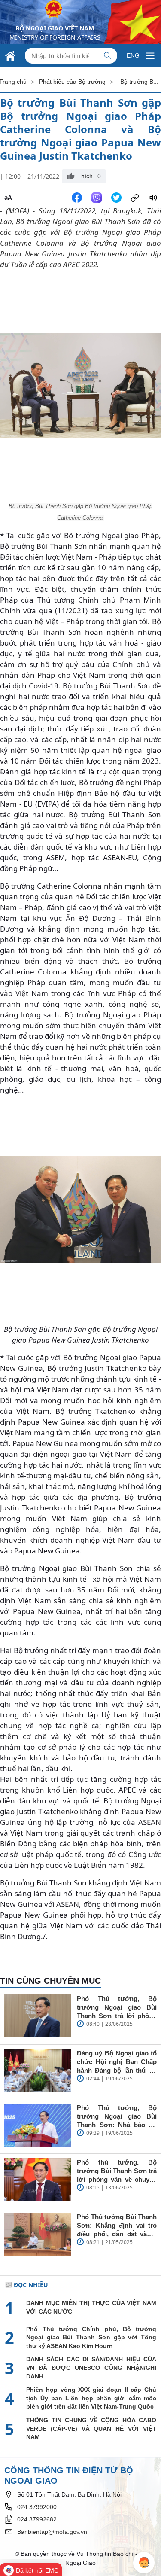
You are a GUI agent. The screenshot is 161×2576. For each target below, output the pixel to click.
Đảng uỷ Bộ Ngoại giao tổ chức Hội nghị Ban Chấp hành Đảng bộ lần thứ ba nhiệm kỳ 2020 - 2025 (117, 2062)
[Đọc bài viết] (153, 198)
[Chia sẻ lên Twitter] (116, 198)
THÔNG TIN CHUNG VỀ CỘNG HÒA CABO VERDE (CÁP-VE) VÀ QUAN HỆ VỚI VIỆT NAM (91, 2428)
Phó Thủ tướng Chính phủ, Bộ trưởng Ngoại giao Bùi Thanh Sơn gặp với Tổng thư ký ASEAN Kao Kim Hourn (91, 2337)
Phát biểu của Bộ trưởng (72, 82)
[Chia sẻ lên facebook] (77, 198)
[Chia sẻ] (135, 198)
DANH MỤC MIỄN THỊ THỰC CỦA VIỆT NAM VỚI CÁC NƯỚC (91, 2307)
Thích (89, 176)
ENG (133, 55)
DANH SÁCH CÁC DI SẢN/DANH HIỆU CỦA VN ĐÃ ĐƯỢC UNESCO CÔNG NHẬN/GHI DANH (91, 2367)
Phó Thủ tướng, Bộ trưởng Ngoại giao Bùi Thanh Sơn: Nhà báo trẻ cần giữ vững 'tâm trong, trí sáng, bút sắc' (117, 2117)
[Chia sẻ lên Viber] (97, 198)
